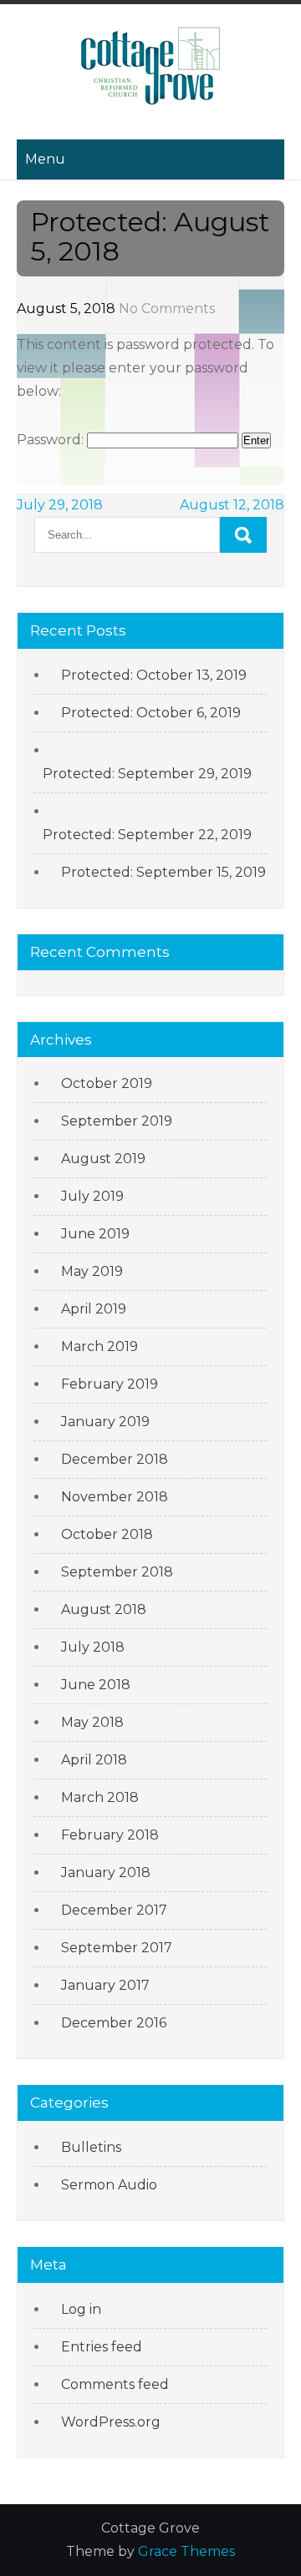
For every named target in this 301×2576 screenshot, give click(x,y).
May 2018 (92, 1722)
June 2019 (95, 1234)
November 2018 (115, 1497)
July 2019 (92, 1196)
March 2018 (100, 1797)
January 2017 (105, 1985)
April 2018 (94, 1760)
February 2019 (110, 1384)
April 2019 (94, 1309)
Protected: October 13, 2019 (154, 675)
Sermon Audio (109, 2185)
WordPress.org (111, 2422)
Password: (52, 440)
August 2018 (104, 1609)
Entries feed (102, 2347)
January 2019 (105, 1422)
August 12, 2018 (232, 505)
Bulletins (91, 2147)
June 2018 (96, 1685)
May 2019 (92, 1271)
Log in (81, 2309)
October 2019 (107, 1083)
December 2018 (115, 1459)
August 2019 (103, 1159)
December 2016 (114, 2023)
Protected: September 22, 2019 (147, 835)
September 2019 (117, 1121)
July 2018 (93, 1647)
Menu (45, 159)
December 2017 (114, 1910)
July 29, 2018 (60, 505)
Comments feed (115, 2384)
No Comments (167, 309)
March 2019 (99, 1346)
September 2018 (117, 1572)
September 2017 (117, 1948)
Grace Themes (186, 2551)
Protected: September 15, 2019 (163, 872)
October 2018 (107, 1534)
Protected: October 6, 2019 (151, 713)
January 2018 (106, 1873)
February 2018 (110, 1835)
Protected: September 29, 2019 (147, 774)
